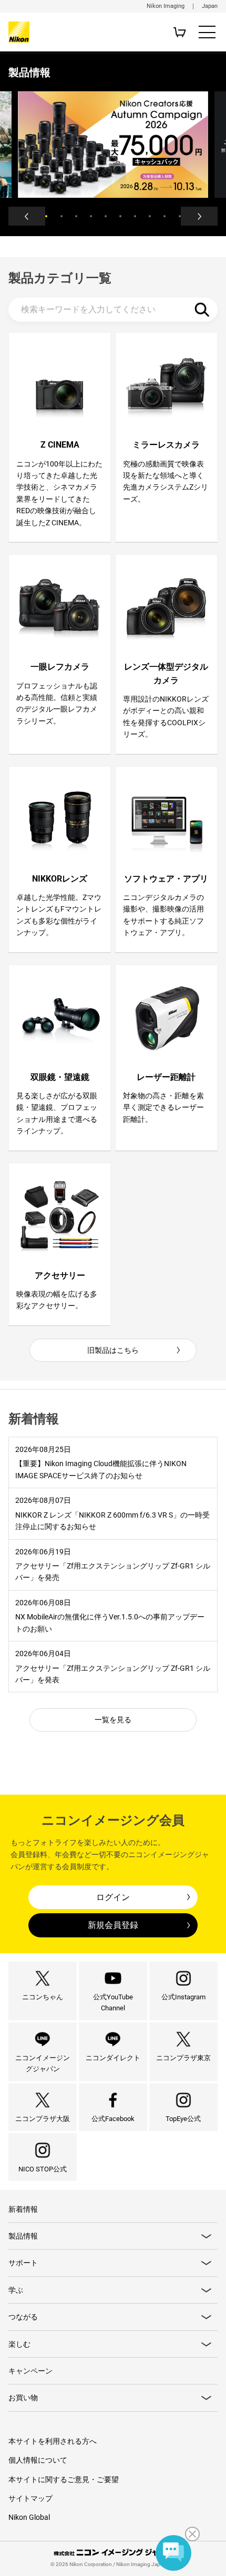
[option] (113, 145)
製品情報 (23, 2236)
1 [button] (46, 216)
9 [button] (165, 216)
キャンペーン (30, 2371)
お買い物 (23, 2398)
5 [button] (106, 216)
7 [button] (135, 216)
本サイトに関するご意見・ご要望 (64, 2479)
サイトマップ (30, 2498)
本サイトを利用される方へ (53, 2441)
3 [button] (76, 216)
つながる (23, 2317)
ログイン (113, 1897)
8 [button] (150, 216)
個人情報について (38, 2460)
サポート (23, 2263)
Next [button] (199, 216)
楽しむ (19, 2344)
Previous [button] (27, 216)
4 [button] (91, 216)
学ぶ (16, 2290)
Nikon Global (29, 2517)
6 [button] (120, 216)
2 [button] (61, 216)
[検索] (202, 310)
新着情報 (23, 2209)
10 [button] (180, 216)
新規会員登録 (113, 1925)
